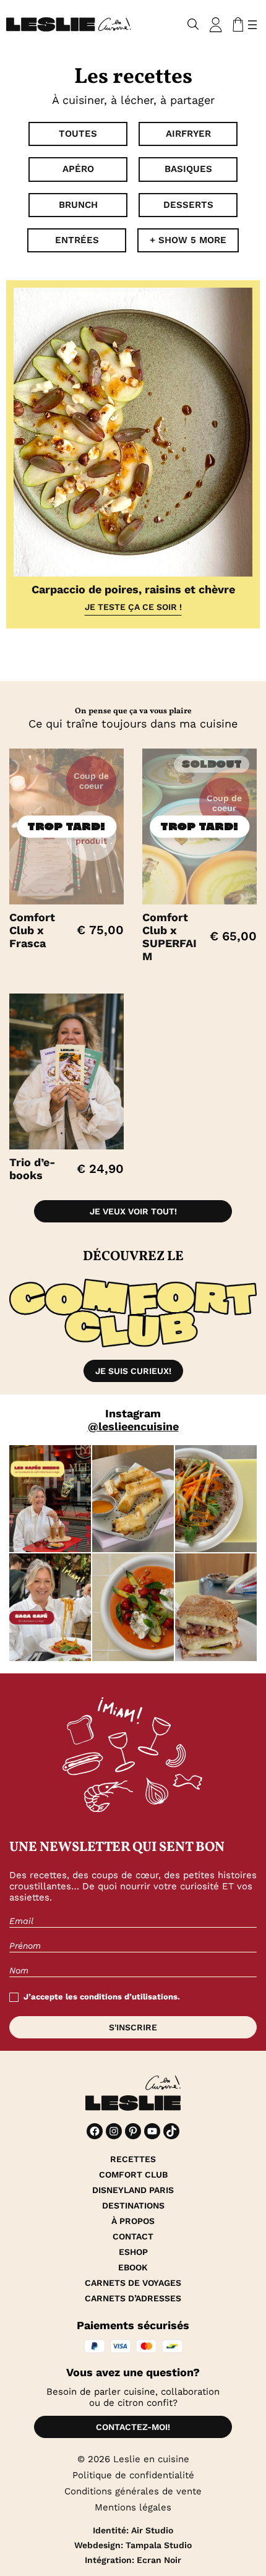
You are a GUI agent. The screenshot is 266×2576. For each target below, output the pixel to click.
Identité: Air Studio (133, 2530)
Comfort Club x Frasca (32, 930)
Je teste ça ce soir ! (133, 607)
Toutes (78, 134)
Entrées (77, 240)
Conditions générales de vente (133, 2491)
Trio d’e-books (32, 1169)
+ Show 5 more (188, 240)
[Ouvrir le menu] (252, 25)
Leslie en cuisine (151, 2459)
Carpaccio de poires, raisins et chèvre (133, 589)
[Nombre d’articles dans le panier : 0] (236, 25)
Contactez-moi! (133, 2427)
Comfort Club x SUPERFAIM (169, 937)
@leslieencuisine (133, 1426)
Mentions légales (133, 2507)
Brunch (78, 205)
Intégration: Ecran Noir (133, 2560)
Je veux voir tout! (133, 1211)
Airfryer (188, 134)
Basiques (188, 169)
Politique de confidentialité (133, 2475)
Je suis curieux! (133, 1371)
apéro (78, 169)
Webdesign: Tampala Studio (133, 2545)
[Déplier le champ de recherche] (193, 24)
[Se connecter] (216, 25)
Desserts (188, 205)
